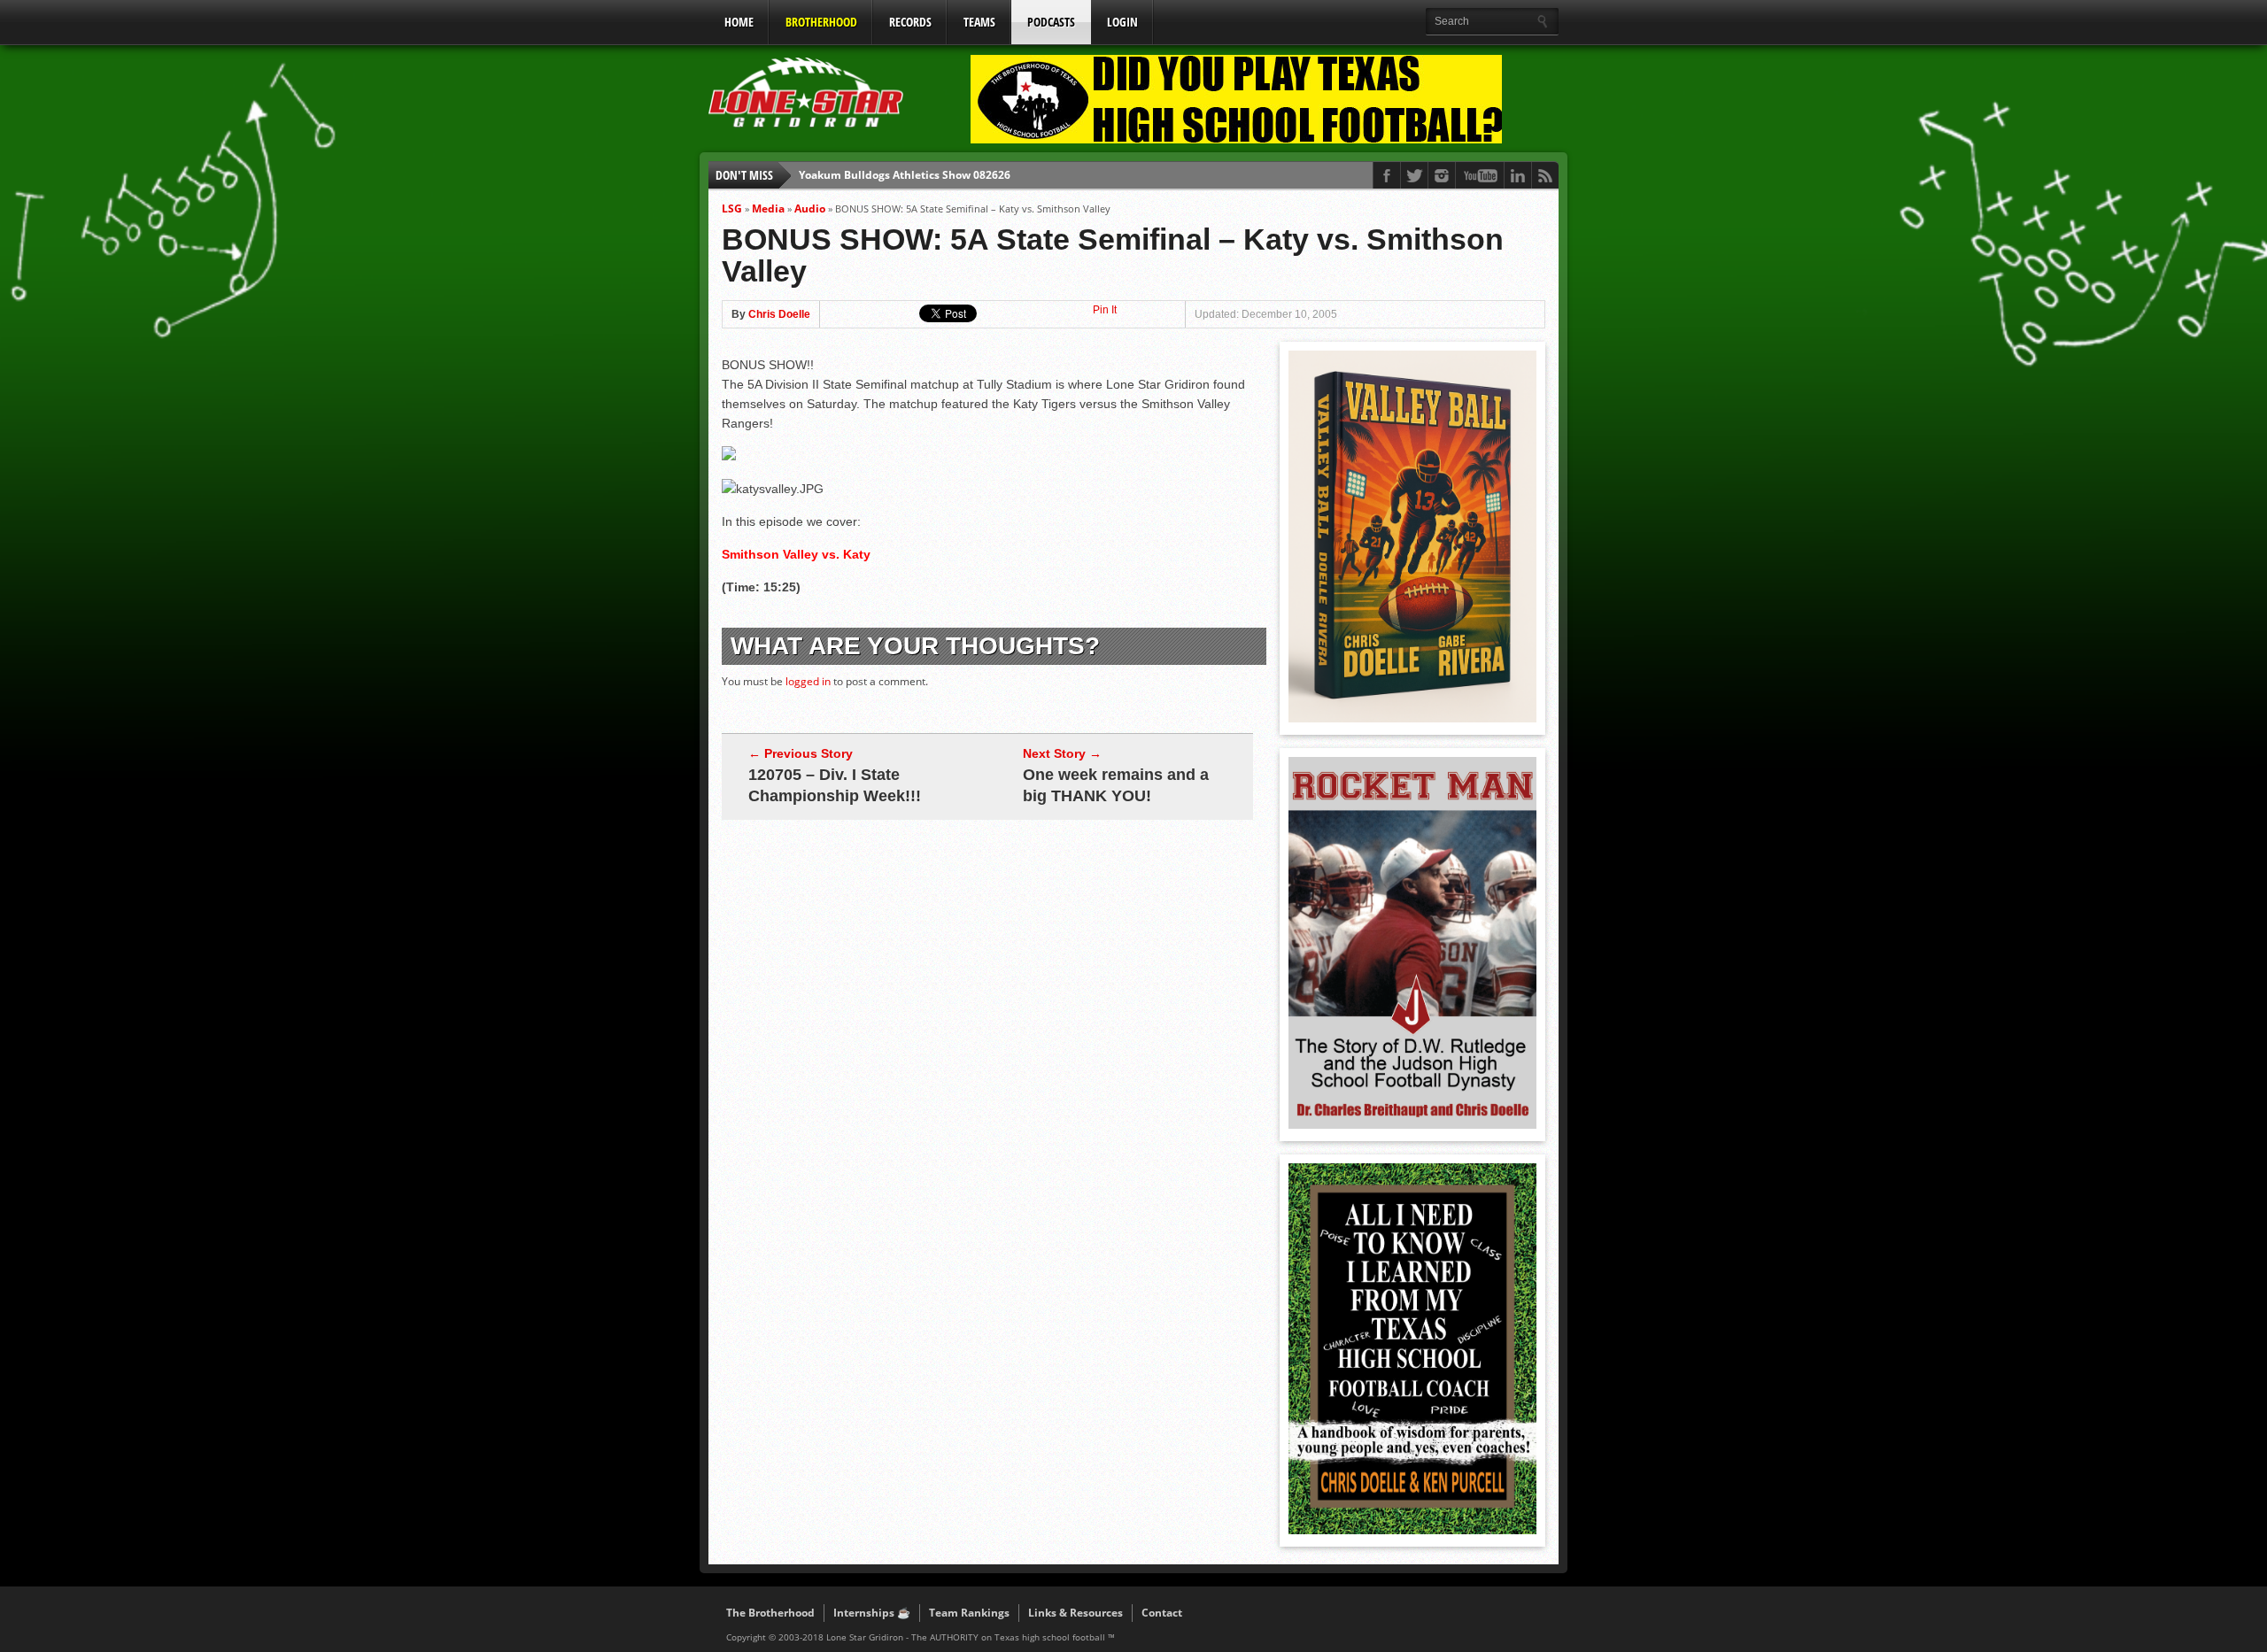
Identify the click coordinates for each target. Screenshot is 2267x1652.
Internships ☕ (872, 1613)
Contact (1162, 1613)
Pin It (1105, 310)
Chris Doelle (779, 314)
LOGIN (1122, 22)
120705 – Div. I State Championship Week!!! (835, 785)
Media (768, 208)
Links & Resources (1075, 1613)
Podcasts (1051, 22)
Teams (979, 22)
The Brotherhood (770, 1613)
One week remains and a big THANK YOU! (1116, 785)
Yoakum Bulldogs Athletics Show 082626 (905, 175)
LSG (732, 208)
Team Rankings (969, 1613)
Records (910, 22)
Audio (810, 208)
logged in (808, 681)
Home (739, 22)
